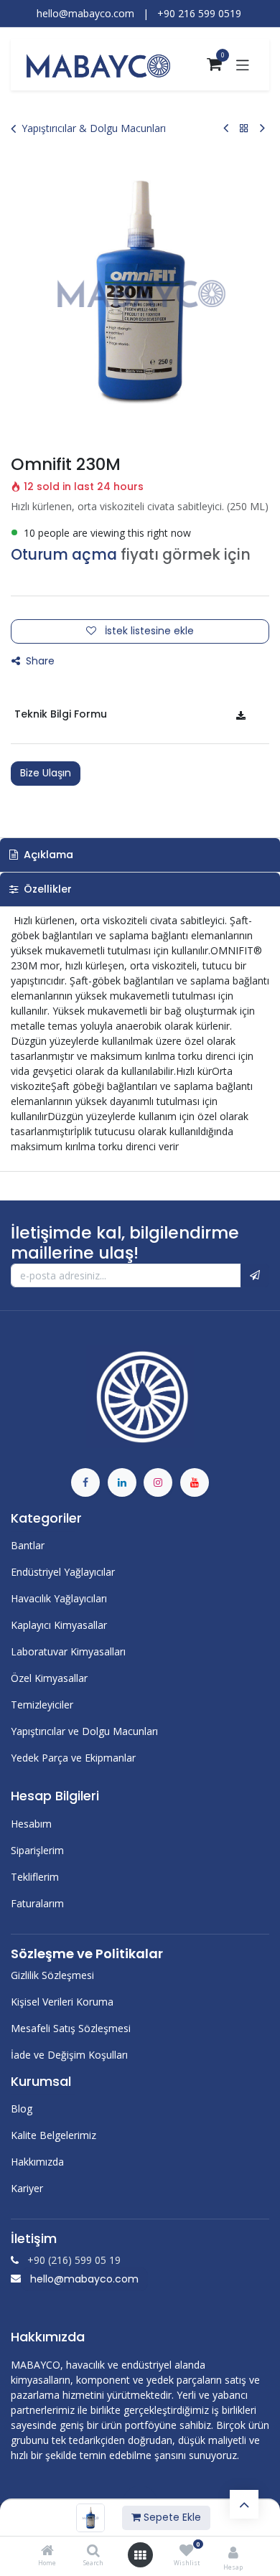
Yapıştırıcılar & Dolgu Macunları (94, 128)
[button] (255, 1276)
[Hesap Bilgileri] (233, 2552)
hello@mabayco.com (84, 2279)
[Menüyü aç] (140, 2555)
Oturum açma (64, 555)
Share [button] (39, 661)
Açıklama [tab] (47, 855)
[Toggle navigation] (243, 65)
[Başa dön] (244, 2504)
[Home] (47, 2551)
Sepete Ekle (171, 2517)
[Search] (93, 2551)
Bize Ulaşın (46, 773)
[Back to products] (244, 128)
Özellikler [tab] (46, 889)
